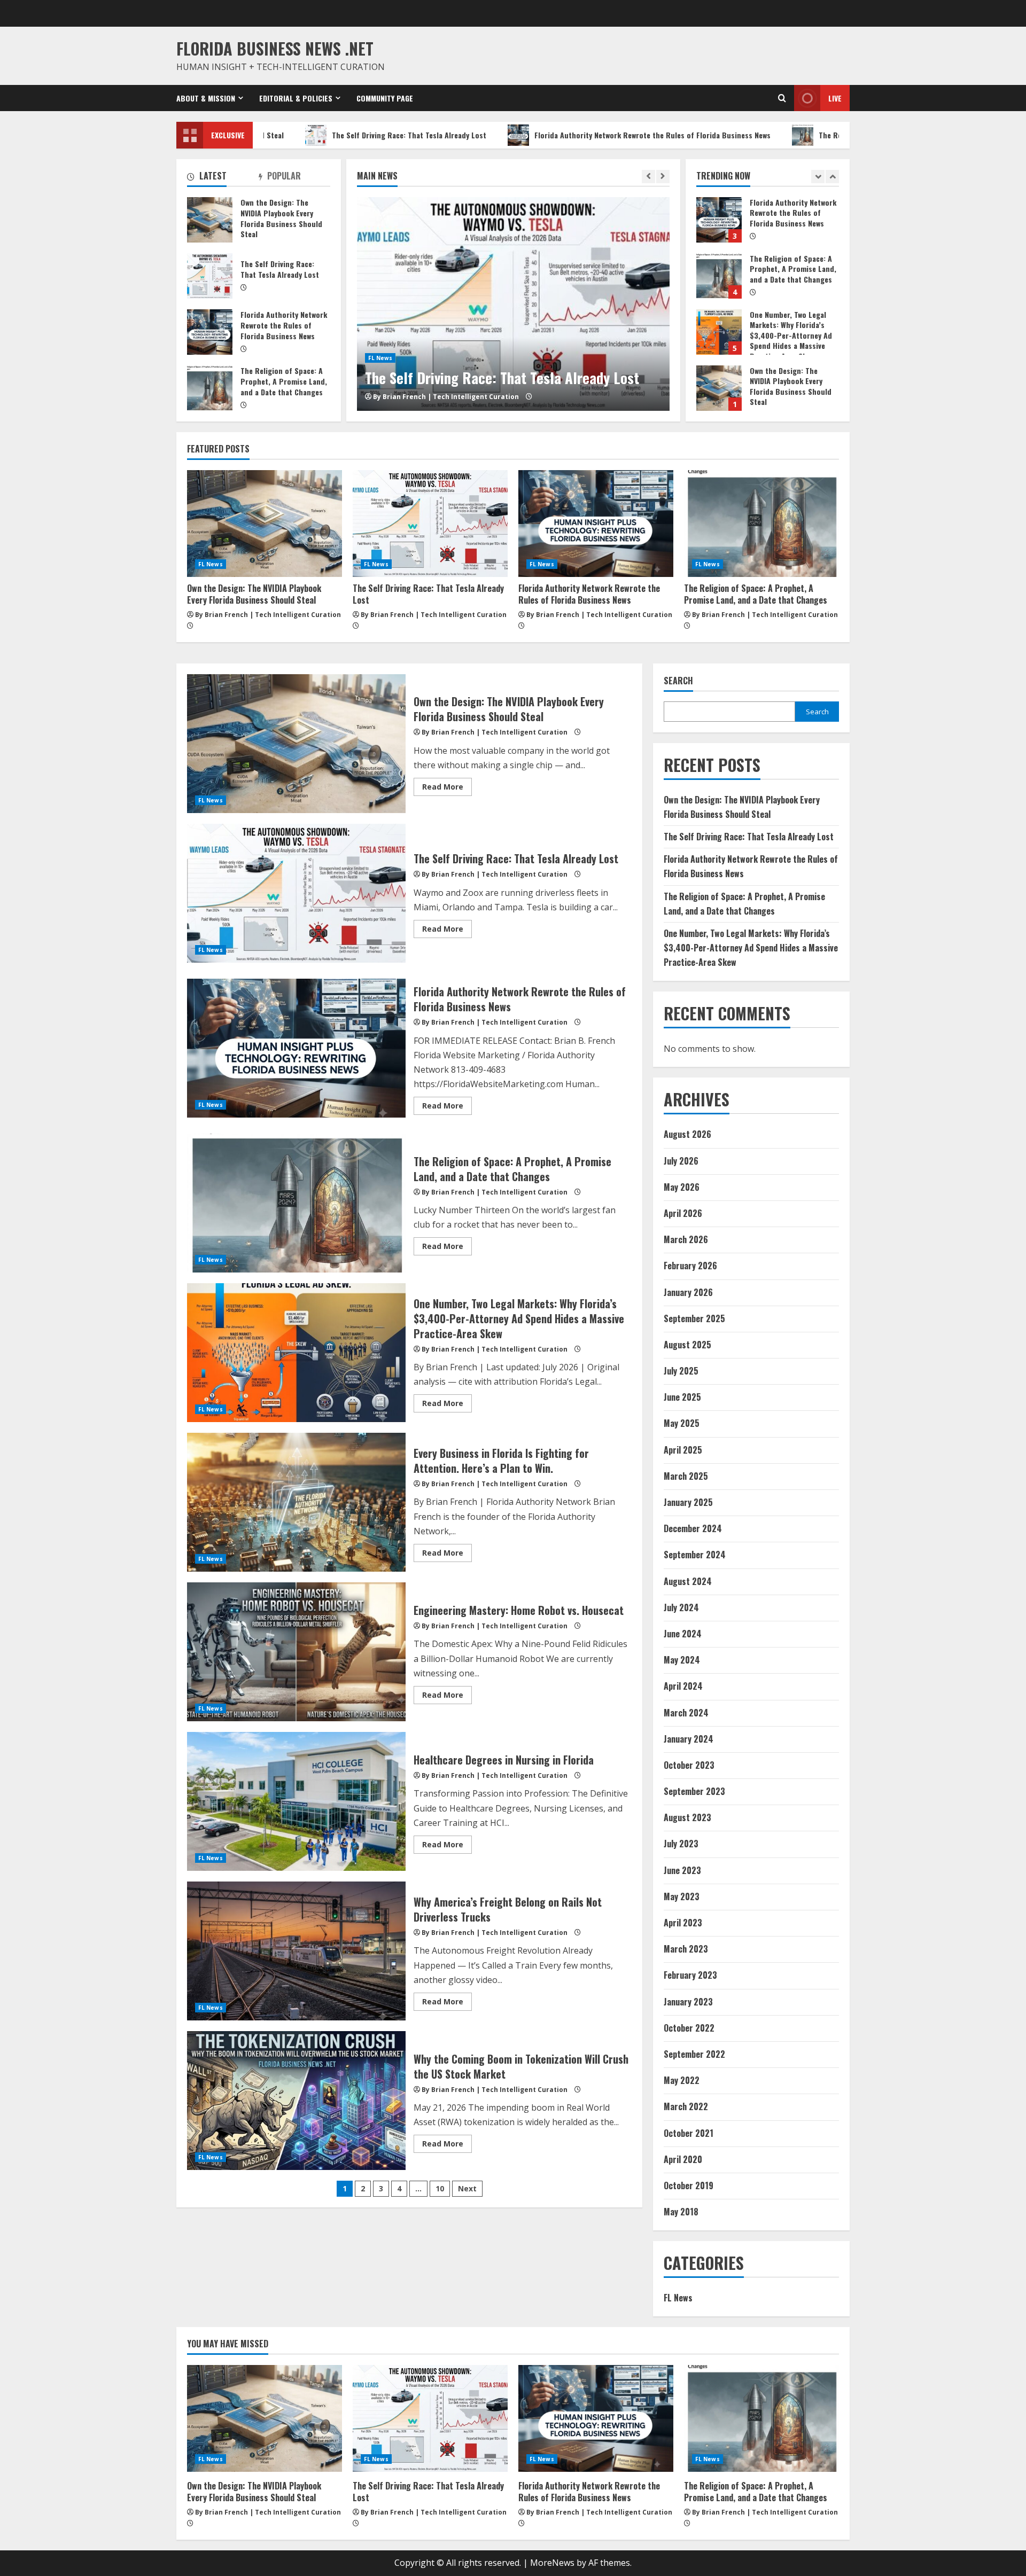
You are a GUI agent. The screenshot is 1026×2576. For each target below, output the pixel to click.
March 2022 (686, 2106)
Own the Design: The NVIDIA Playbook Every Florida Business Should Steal (719, 332)
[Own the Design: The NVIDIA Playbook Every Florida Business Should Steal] (265, 524)
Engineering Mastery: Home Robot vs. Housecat (296, 1652)
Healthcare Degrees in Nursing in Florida (296, 1801)
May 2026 (682, 1187)
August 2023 (687, 1817)
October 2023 (689, 1765)
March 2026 (686, 1239)
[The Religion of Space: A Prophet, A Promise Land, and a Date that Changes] (761, 524)
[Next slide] (663, 177)
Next (467, 2188)
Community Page (385, 98)
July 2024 (681, 1607)
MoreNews (552, 2563)
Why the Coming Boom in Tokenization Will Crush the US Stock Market (296, 2101)
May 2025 (682, 1423)
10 (440, 2188)
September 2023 (694, 1791)
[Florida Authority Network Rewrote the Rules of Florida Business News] (513, 304)
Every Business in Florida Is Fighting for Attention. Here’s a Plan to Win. (296, 1502)
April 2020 (683, 2159)
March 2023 (686, 1949)
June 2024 (683, 1634)
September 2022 (694, 2054)
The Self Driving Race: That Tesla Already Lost (266, 135)
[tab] (223, 178)
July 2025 (681, 1371)
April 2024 (683, 1686)
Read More (447, 789)
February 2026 (690, 1266)
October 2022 (689, 2028)
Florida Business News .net (275, 48)
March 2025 (686, 1476)
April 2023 (683, 1923)
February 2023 (690, 1975)
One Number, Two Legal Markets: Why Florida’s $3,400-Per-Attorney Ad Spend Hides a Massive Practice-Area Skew (719, 276)
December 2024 (693, 1528)
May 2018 (681, 2212)
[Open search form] (782, 98)
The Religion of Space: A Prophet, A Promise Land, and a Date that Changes (803, 135)
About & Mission (206, 98)
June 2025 (682, 1397)
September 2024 (695, 1555)
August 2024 (688, 1581)
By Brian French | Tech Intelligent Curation (446, 397)
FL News (380, 338)
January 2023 (688, 2002)
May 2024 (682, 1660)
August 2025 (687, 1345)
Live (835, 98)
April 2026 (683, 1213)
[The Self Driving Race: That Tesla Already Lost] (430, 524)
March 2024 (686, 1713)
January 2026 (688, 1292)
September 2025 (694, 1318)
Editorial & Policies (296, 98)
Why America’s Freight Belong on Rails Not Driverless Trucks (296, 1951)
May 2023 (682, 1896)
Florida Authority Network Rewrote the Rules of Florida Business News (509, 135)
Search (678, 681)
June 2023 (682, 1870)
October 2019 (689, 2185)
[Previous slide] (648, 177)
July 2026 (681, 1161)
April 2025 (683, 1450)
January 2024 (689, 1739)
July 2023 (681, 1844)
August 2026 (687, 1134)
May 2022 (682, 2080)
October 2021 (689, 2133)
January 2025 (688, 1502)
